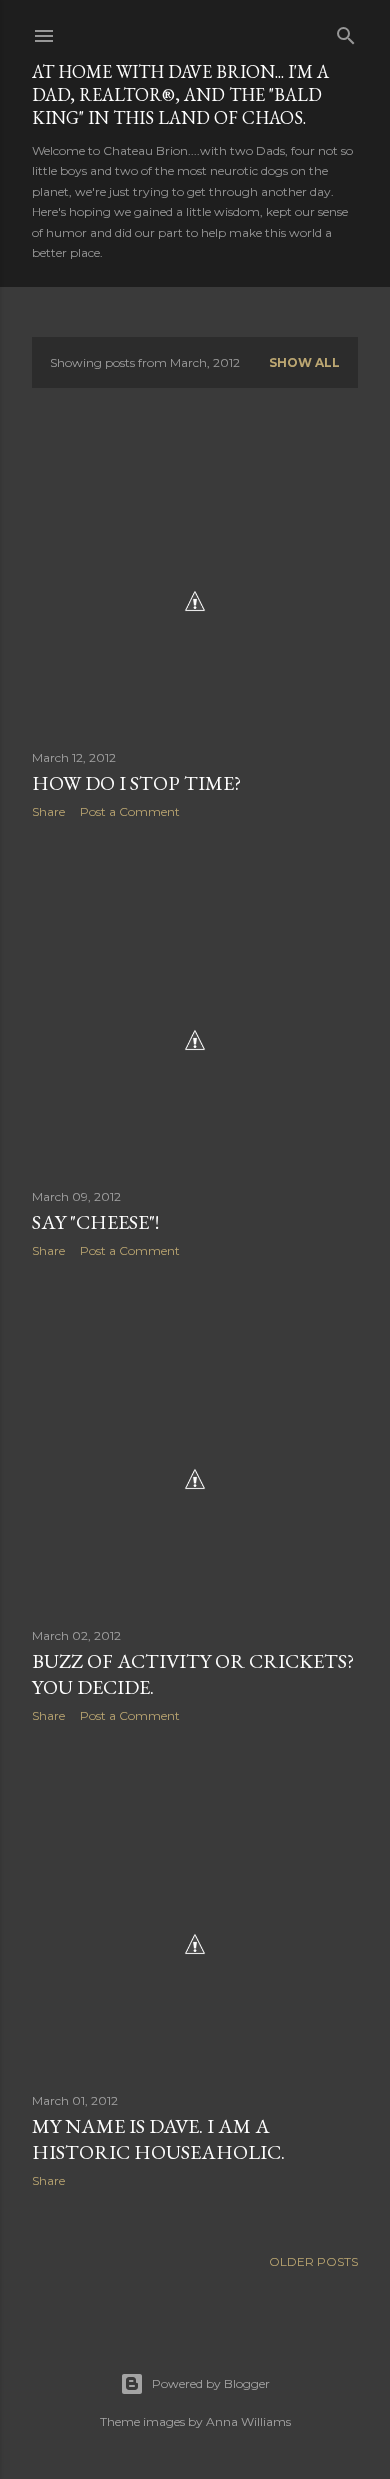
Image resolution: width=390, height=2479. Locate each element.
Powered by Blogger (211, 2383)
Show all (304, 362)
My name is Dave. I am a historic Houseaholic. (158, 2139)
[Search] (346, 31)
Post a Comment (130, 811)
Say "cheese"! (95, 1222)
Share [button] (48, 811)
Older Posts (313, 2261)
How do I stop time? (136, 783)
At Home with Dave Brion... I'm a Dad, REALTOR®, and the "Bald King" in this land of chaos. (180, 94)
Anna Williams (248, 2421)
